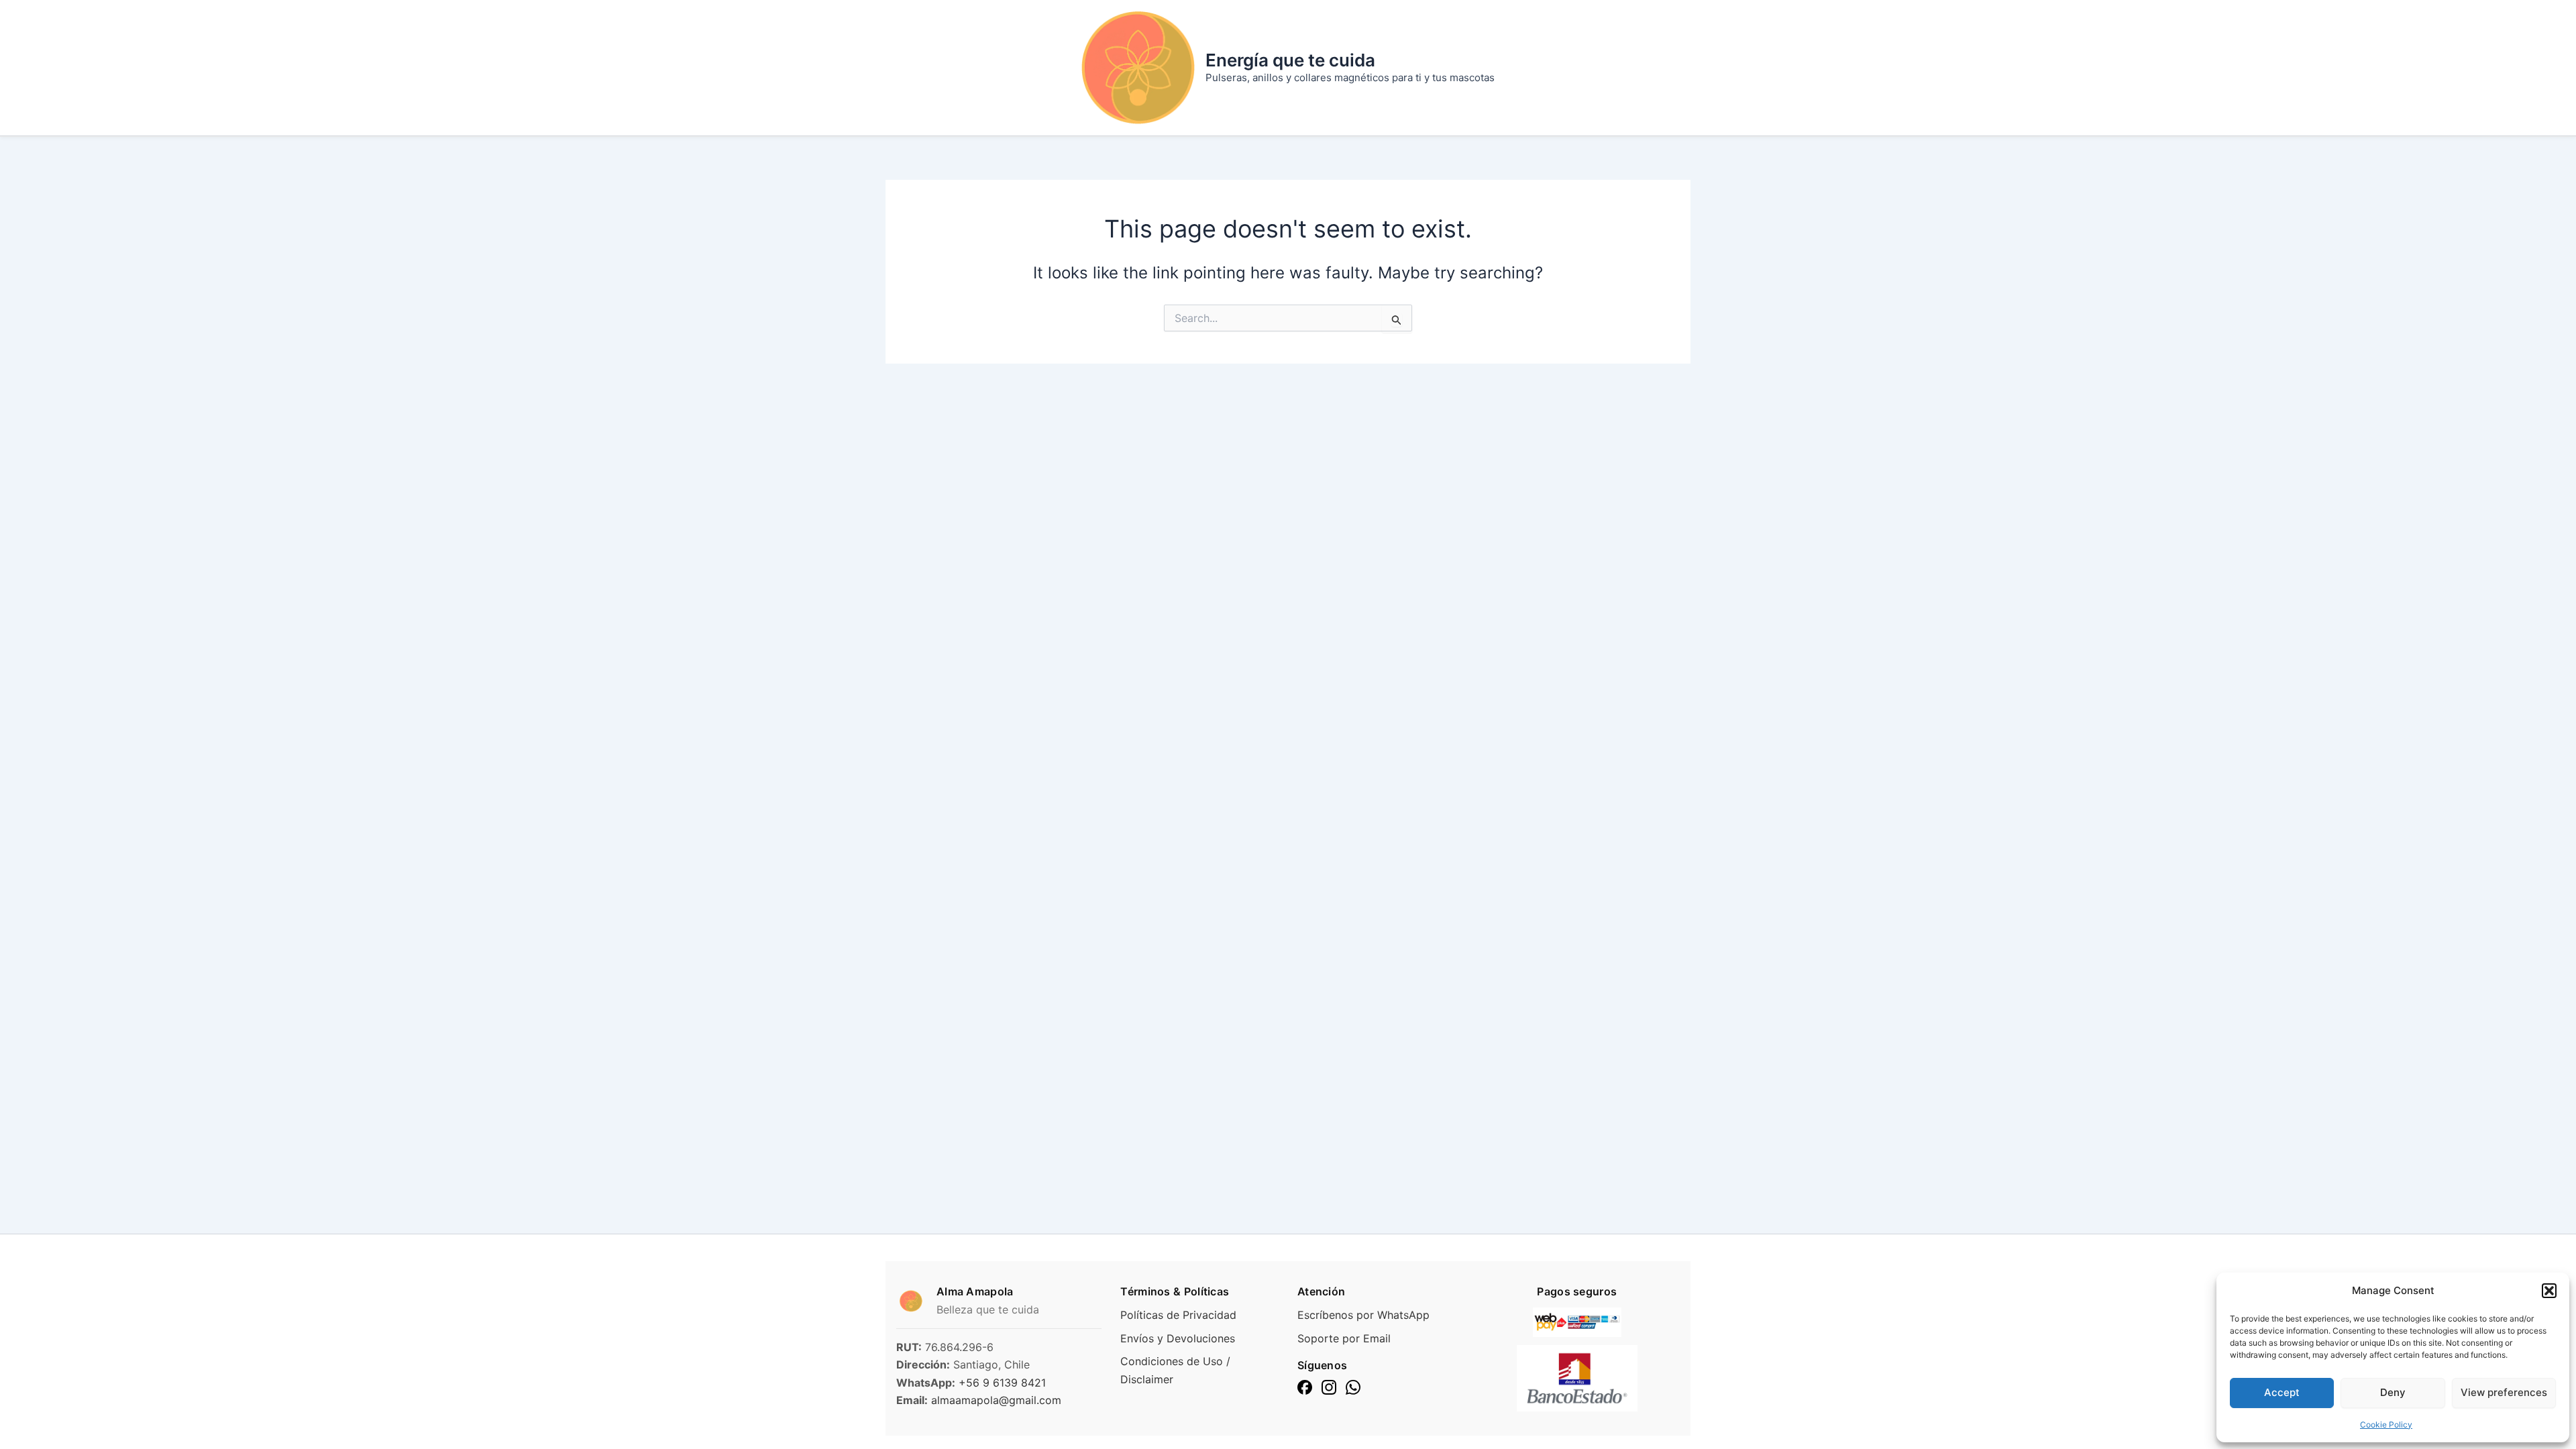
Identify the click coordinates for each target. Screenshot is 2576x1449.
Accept (2282, 1392)
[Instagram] (1329, 1387)
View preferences (2504, 1392)
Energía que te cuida (1290, 60)
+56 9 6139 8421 (1002, 1383)
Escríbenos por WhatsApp (1363, 1315)
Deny (2393, 1392)
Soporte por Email (1344, 1338)
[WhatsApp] (1353, 1387)
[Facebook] (1305, 1387)
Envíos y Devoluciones (1178, 1338)
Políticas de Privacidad (1178, 1315)
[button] (2549, 1291)
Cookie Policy (2386, 1425)
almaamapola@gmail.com (996, 1400)
